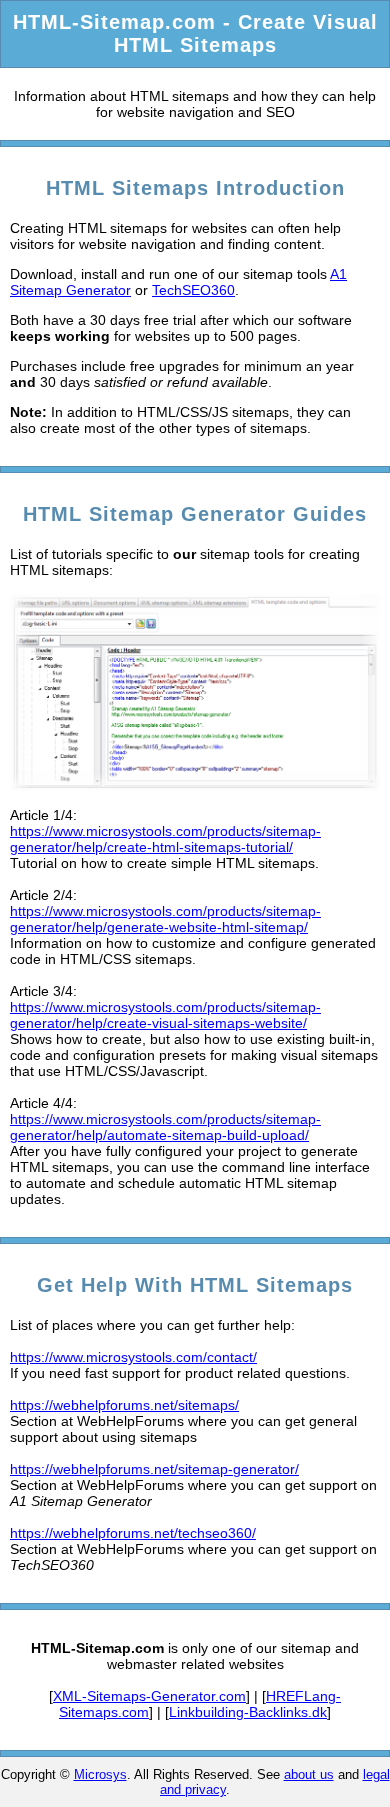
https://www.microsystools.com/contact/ (133, 1357)
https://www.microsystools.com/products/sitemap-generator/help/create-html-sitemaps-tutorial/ (165, 839)
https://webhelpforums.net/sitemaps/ (124, 1405)
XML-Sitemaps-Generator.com (149, 1696)
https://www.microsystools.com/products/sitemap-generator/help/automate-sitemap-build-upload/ (165, 1127)
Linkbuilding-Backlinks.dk (248, 1712)
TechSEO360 (193, 290)
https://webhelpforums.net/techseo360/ (133, 1533)
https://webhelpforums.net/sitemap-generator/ (154, 1469)
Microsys (100, 1774)
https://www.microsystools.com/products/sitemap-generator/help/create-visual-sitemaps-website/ (165, 1015)
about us (309, 1774)
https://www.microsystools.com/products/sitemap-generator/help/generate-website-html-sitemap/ (165, 919)
